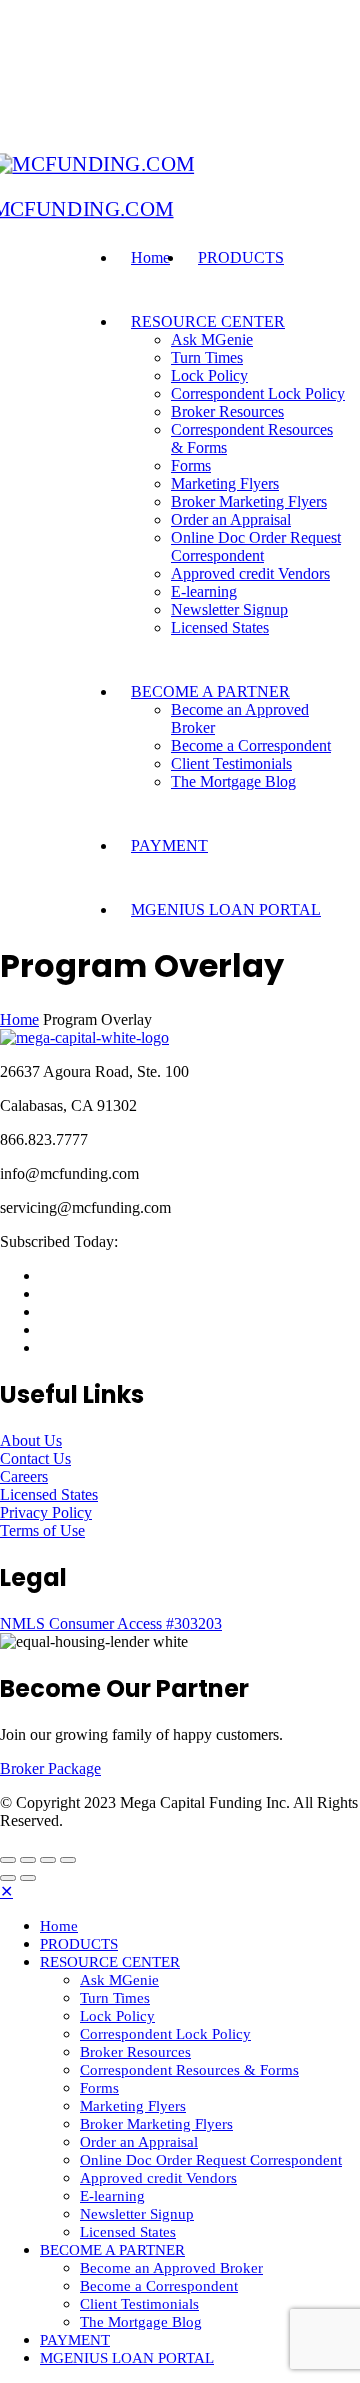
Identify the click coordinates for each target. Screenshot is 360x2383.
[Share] (28, 1860)
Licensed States (220, 627)
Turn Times (207, 357)
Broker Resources (227, 411)
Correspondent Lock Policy (258, 393)
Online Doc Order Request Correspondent (256, 546)
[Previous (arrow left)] (8, 1878)
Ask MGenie (212, 339)
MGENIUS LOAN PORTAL (226, 909)
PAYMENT (169, 845)
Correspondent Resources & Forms (189, 2070)
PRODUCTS (241, 257)
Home (150, 257)
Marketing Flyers (225, 483)
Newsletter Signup (229, 609)
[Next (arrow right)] (28, 1878)
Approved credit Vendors (250, 573)
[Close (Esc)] (8, 1860)
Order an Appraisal (231, 519)
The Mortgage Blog (233, 781)
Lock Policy (209, 375)
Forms (191, 465)
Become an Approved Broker (171, 2268)
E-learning (204, 591)
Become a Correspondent (251, 745)
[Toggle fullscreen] (48, 1860)
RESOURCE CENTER (208, 321)
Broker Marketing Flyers (249, 501)
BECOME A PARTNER (210, 691)
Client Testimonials (231, 763)
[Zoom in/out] (68, 1860)
